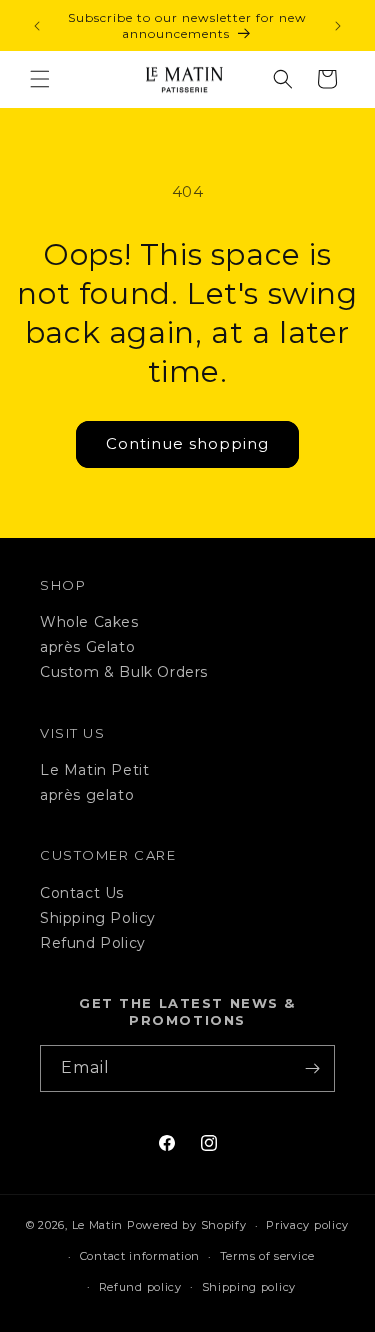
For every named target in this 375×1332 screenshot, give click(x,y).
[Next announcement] (338, 26)
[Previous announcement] (37, 26)
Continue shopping (187, 443)
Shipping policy (249, 1287)
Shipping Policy (98, 918)
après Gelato (87, 647)
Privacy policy (307, 1225)
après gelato (87, 795)
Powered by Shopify (187, 1225)
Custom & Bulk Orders (124, 672)
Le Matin (98, 1225)
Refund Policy (93, 943)
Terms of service (267, 1256)
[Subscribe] (312, 1068)
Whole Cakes (89, 622)
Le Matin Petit (94, 770)
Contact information (140, 1256)
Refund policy (140, 1287)
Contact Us (82, 893)
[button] (40, 79)
